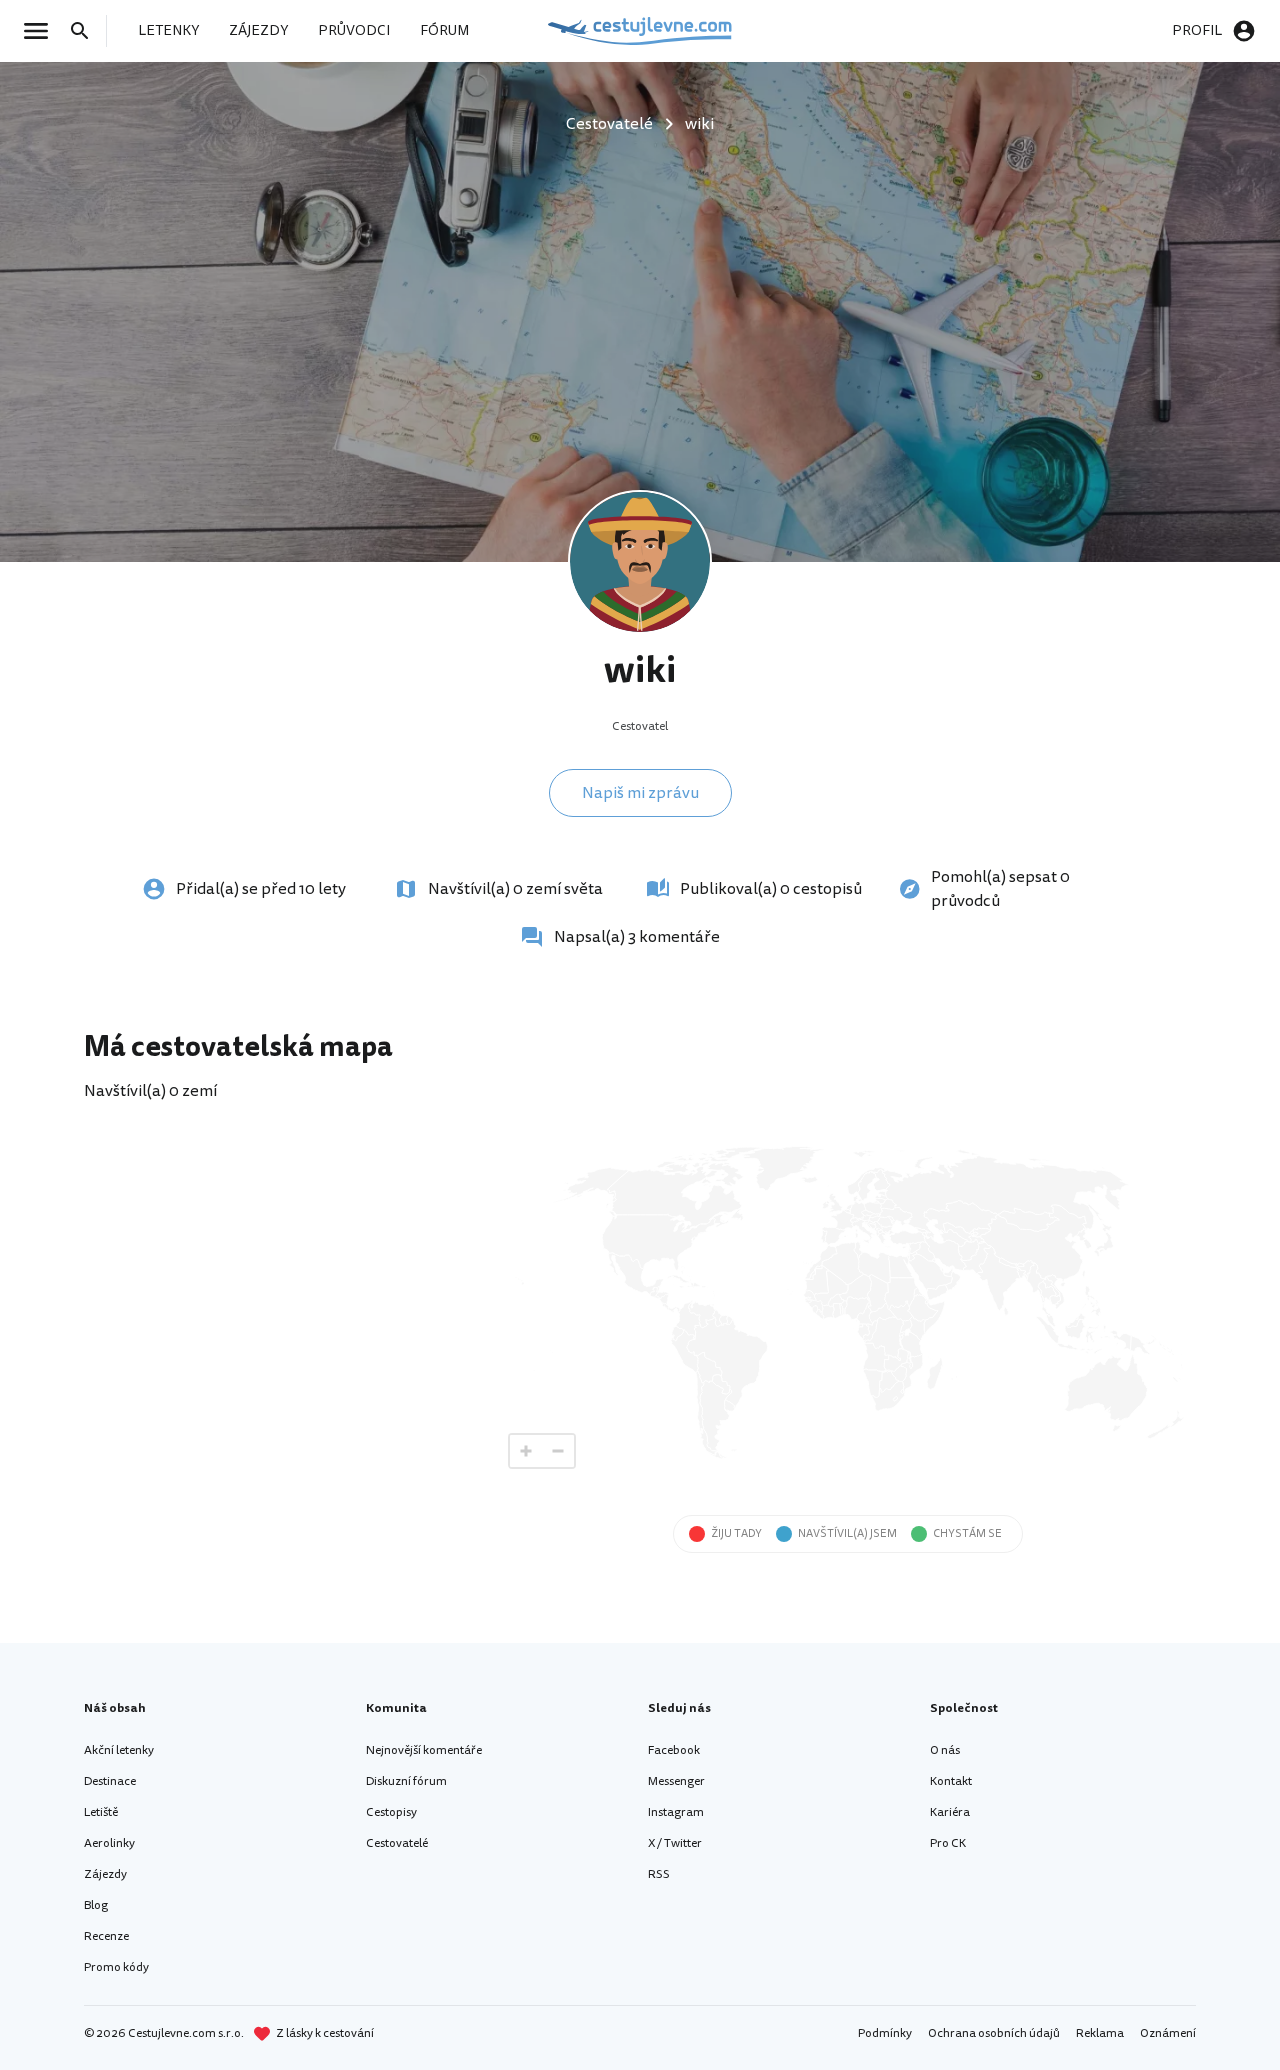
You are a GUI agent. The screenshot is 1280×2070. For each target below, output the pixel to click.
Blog (96, 1905)
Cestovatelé (397, 1843)
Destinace (110, 1781)
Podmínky (885, 2033)
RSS (659, 1874)
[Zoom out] (558, 1451)
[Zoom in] (526, 1451)
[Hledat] (86, 31)
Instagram (676, 1812)
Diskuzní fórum (406, 1781)
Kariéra (950, 1812)
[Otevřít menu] (42, 31)
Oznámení (1168, 2033)
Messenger (676, 1781)
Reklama (1100, 2033)
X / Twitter (675, 1843)
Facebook (674, 1750)
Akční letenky (119, 1750)
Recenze (106, 1936)
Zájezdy (105, 1874)
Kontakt (951, 1781)
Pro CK (948, 1843)
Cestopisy (391, 1812)
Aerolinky (109, 1843)
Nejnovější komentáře (424, 1750)
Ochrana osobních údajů (994, 2033)
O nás (945, 1750)
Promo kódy (116, 1967)
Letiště (101, 1812)
